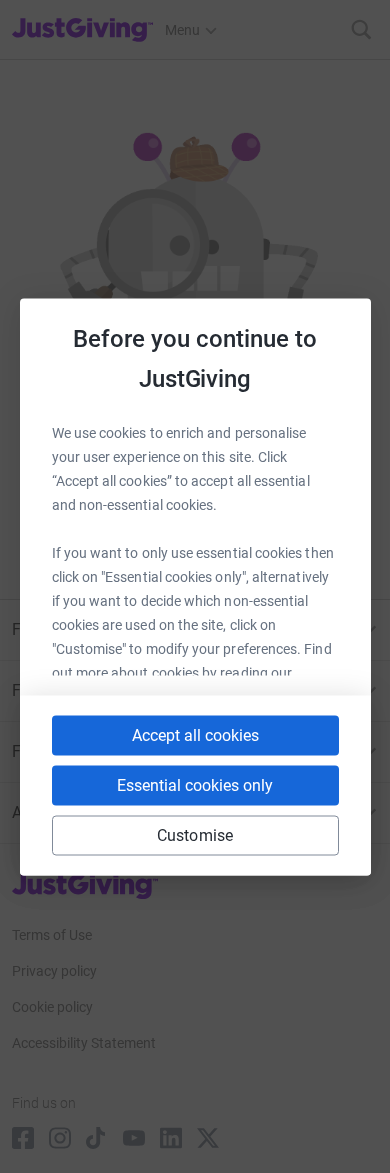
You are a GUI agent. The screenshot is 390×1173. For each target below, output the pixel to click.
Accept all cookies (195, 734)
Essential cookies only (195, 784)
